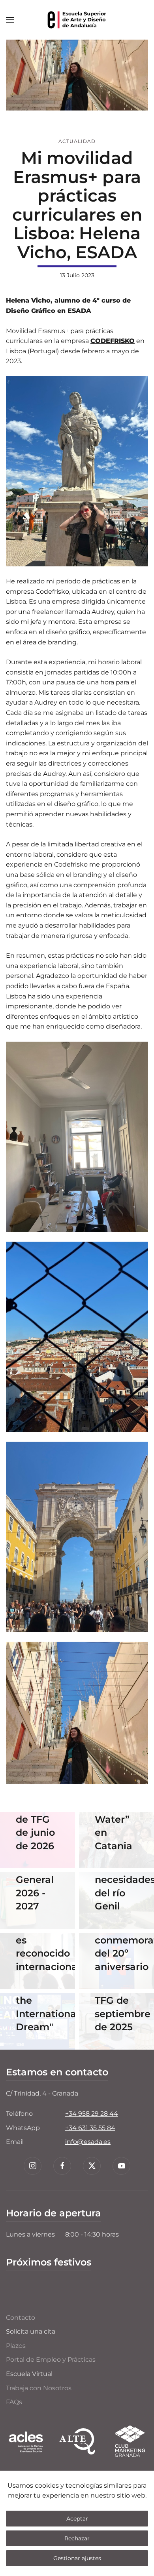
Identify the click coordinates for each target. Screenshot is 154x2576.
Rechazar (77, 2538)
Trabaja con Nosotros (39, 2388)
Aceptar (77, 2519)
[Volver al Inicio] (77, 20)
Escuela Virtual (29, 2374)
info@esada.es (88, 2142)
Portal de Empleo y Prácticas (51, 2360)
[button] (10, 20)
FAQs (14, 2402)
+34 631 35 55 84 (90, 2128)
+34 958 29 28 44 (92, 2114)
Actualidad (77, 141)
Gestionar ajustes (77, 2558)
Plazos (16, 2346)
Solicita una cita (31, 2331)
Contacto (21, 2318)
